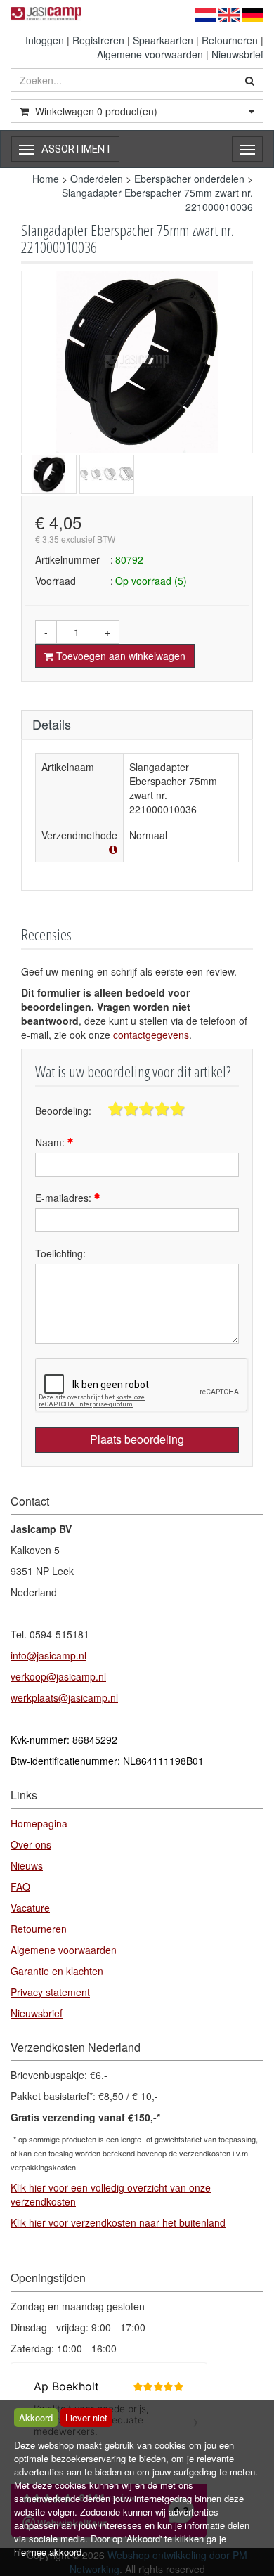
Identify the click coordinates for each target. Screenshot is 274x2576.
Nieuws (27, 1865)
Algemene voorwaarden (150, 54)
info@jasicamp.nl (48, 1655)
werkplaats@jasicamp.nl (64, 1697)
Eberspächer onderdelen (189, 179)
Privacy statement (50, 1992)
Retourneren (230, 40)
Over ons (31, 1844)
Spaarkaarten (163, 40)
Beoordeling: (63, 1111)
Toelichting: (60, 1253)
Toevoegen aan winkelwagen (119, 656)
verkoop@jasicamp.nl (58, 1676)
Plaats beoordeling (137, 1439)
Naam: (51, 1142)
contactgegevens (151, 1035)
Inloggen (45, 40)
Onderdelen (97, 179)
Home (46, 179)
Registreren (98, 40)
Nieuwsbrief (237, 54)
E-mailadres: (65, 1198)
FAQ (20, 1886)
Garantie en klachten (57, 1971)
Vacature (30, 1908)
